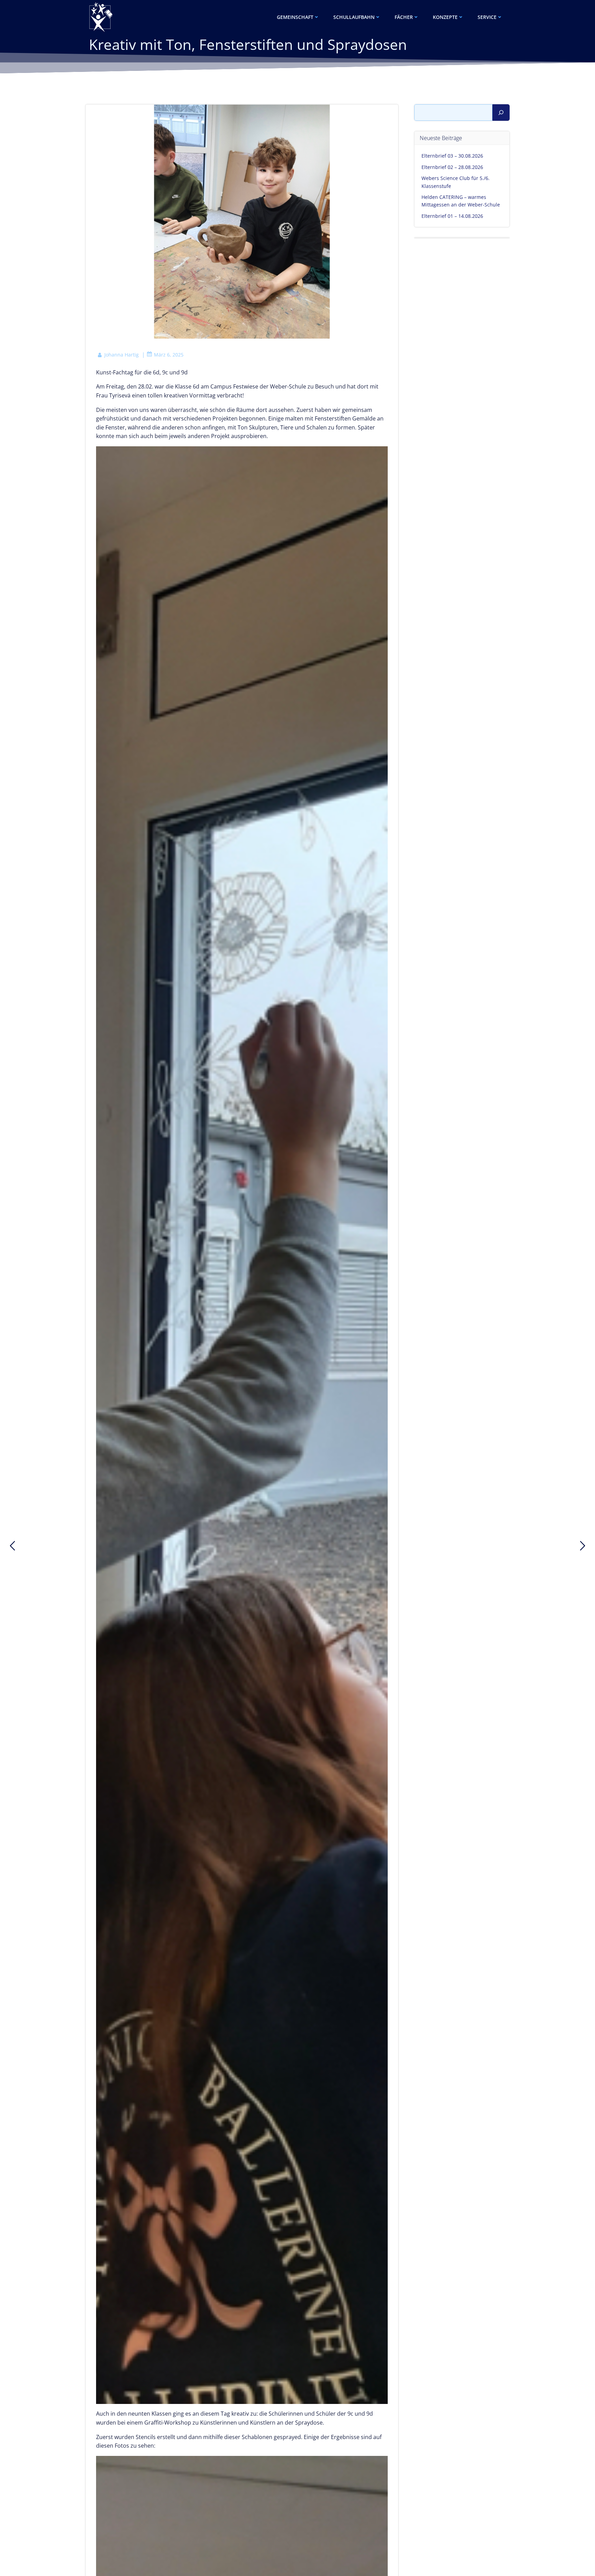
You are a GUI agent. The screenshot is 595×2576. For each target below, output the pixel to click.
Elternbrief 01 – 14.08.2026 (452, 216)
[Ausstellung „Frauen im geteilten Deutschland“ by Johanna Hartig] (583, 1546)
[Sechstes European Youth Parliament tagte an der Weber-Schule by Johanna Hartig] (12, 1546)
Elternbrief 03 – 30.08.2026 (452, 156)
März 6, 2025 (169, 355)
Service (487, 17)
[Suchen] (501, 113)
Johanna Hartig (122, 355)
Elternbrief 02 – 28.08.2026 (452, 167)
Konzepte (445, 17)
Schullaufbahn (354, 17)
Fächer (404, 17)
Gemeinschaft (295, 17)
